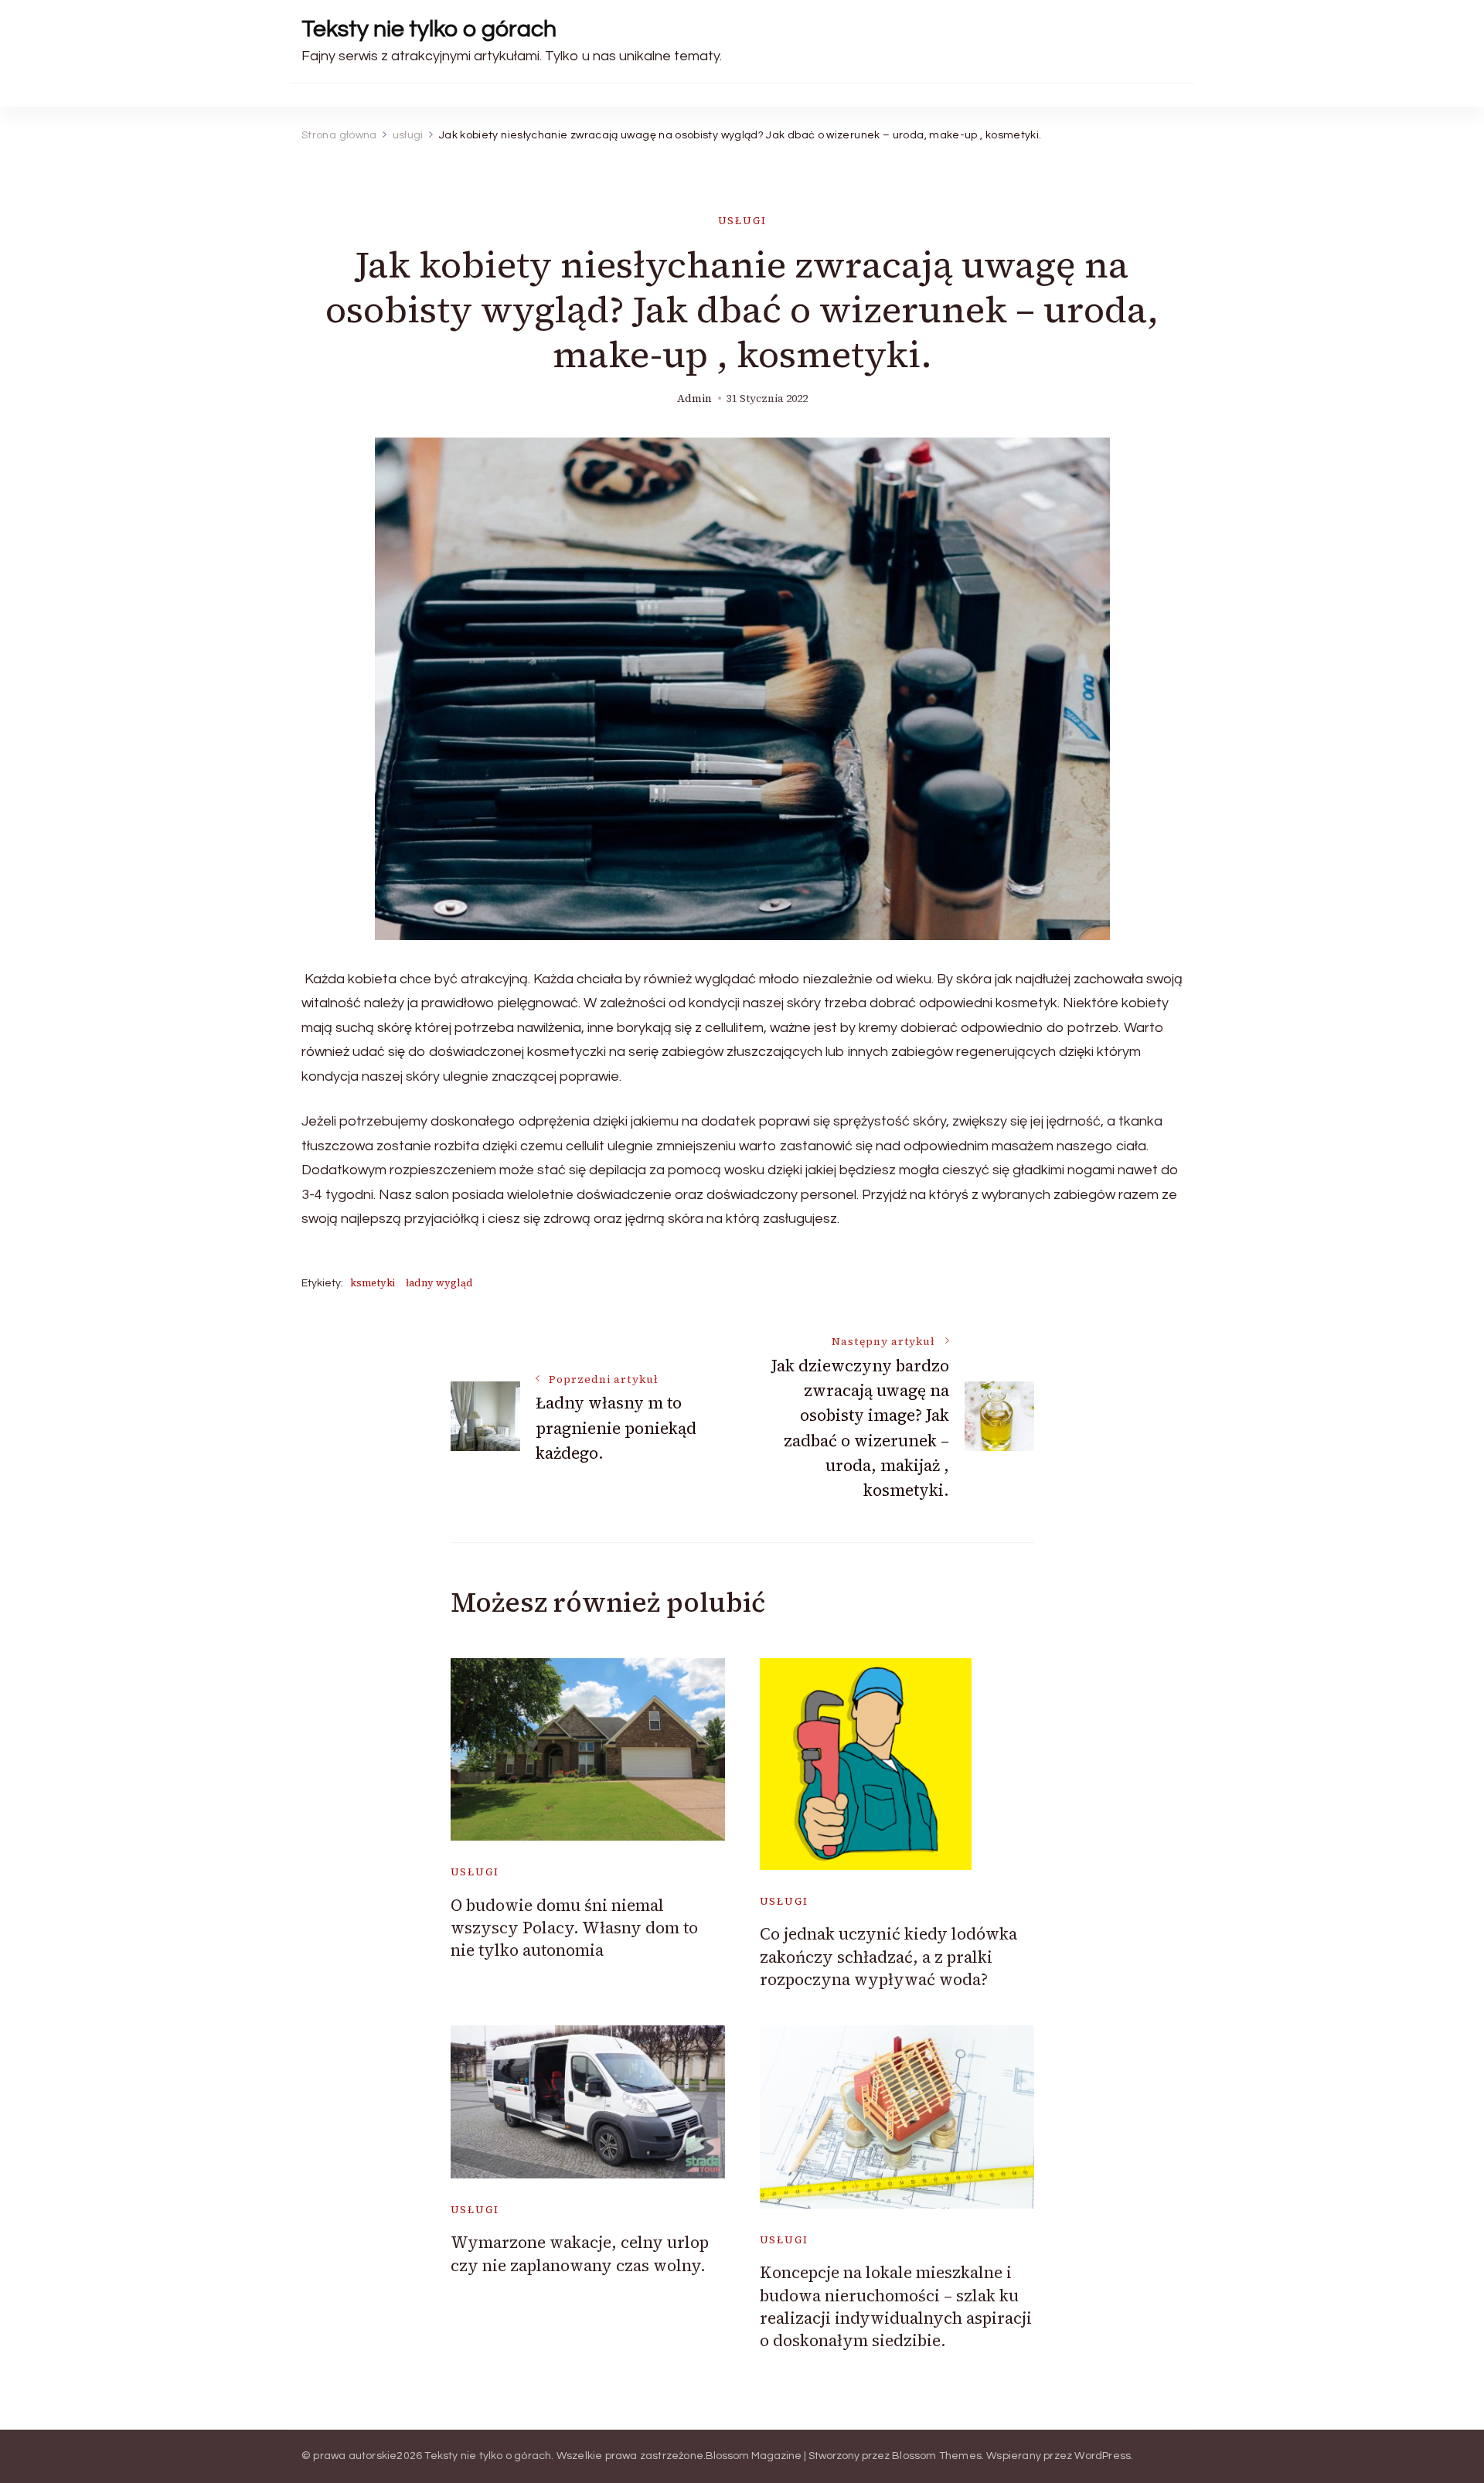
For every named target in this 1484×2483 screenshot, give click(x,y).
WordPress (1103, 2456)
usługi (742, 221)
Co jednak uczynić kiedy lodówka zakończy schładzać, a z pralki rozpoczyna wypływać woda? (888, 1957)
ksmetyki (373, 1283)
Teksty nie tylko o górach (429, 29)
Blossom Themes (937, 2456)
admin (694, 399)
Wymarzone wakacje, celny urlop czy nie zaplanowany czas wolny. (580, 2253)
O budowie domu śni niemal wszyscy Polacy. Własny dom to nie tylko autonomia (574, 1928)
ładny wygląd (439, 1283)
